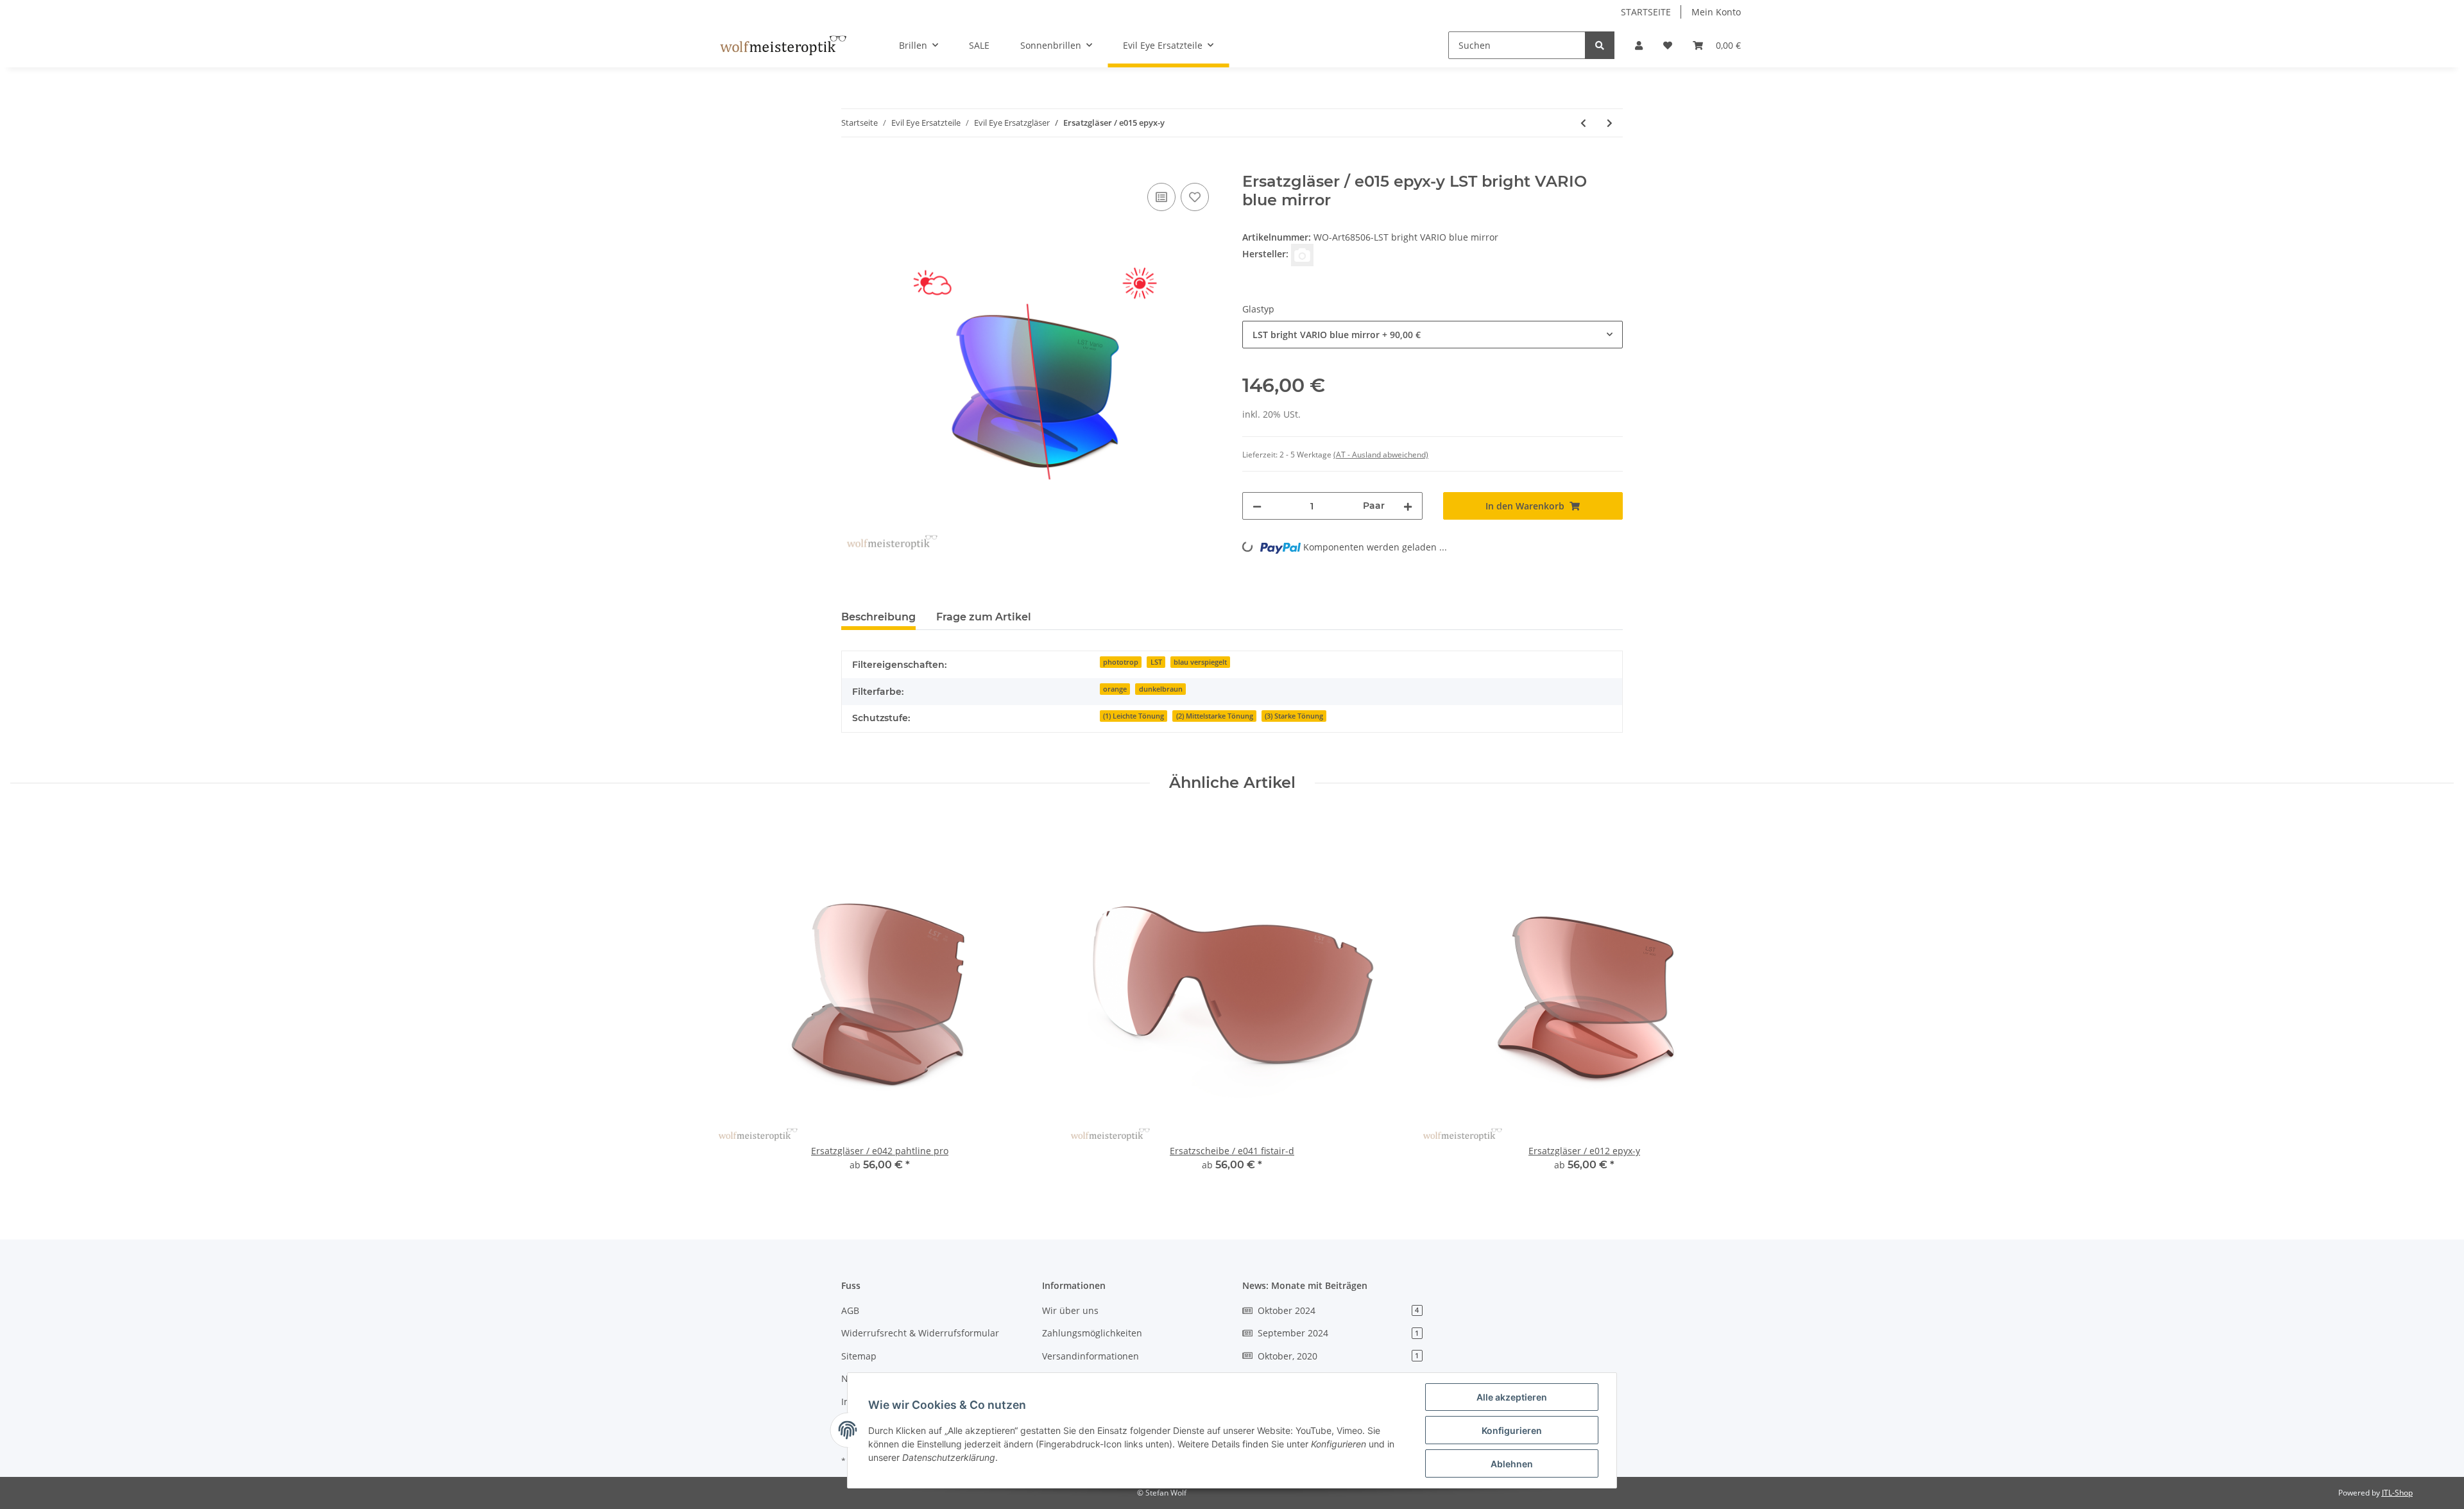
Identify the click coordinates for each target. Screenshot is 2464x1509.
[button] (1639, 45)
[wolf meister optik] (783, 46)
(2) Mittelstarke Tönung (1215, 716)
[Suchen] (1600, 45)
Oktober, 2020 (1338, 1356)
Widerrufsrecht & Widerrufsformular (920, 1333)
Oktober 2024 (1338, 1310)
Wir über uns (1070, 1310)
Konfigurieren (1512, 1430)
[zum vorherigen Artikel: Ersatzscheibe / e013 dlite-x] (1583, 123)
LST (1156, 662)
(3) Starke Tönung (1294, 716)
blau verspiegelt (1200, 662)
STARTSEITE (1646, 12)
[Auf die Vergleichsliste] (1161, 197)
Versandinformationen (1091, 1356)
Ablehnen (1512, 1464)
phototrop (1121, 662)
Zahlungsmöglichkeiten (1092, 1333)
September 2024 (1338, 1333)
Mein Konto (1716, 12)
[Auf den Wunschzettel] (1195, 197)
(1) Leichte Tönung (1134, 716)
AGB (850, 1310)
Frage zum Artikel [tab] (984, 617)
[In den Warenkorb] (851, 166)
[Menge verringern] (1257, 506)
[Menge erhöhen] (1408, 506)
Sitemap (859, 1356)
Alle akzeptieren (1512, 1397)
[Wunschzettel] (1668, 45)
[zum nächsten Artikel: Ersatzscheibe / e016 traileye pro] (1610, 123)
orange (1115, 689)
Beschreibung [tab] (878, 617)
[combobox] (1433, 335)
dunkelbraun (1161, 689)
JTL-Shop (2397, 1493)
